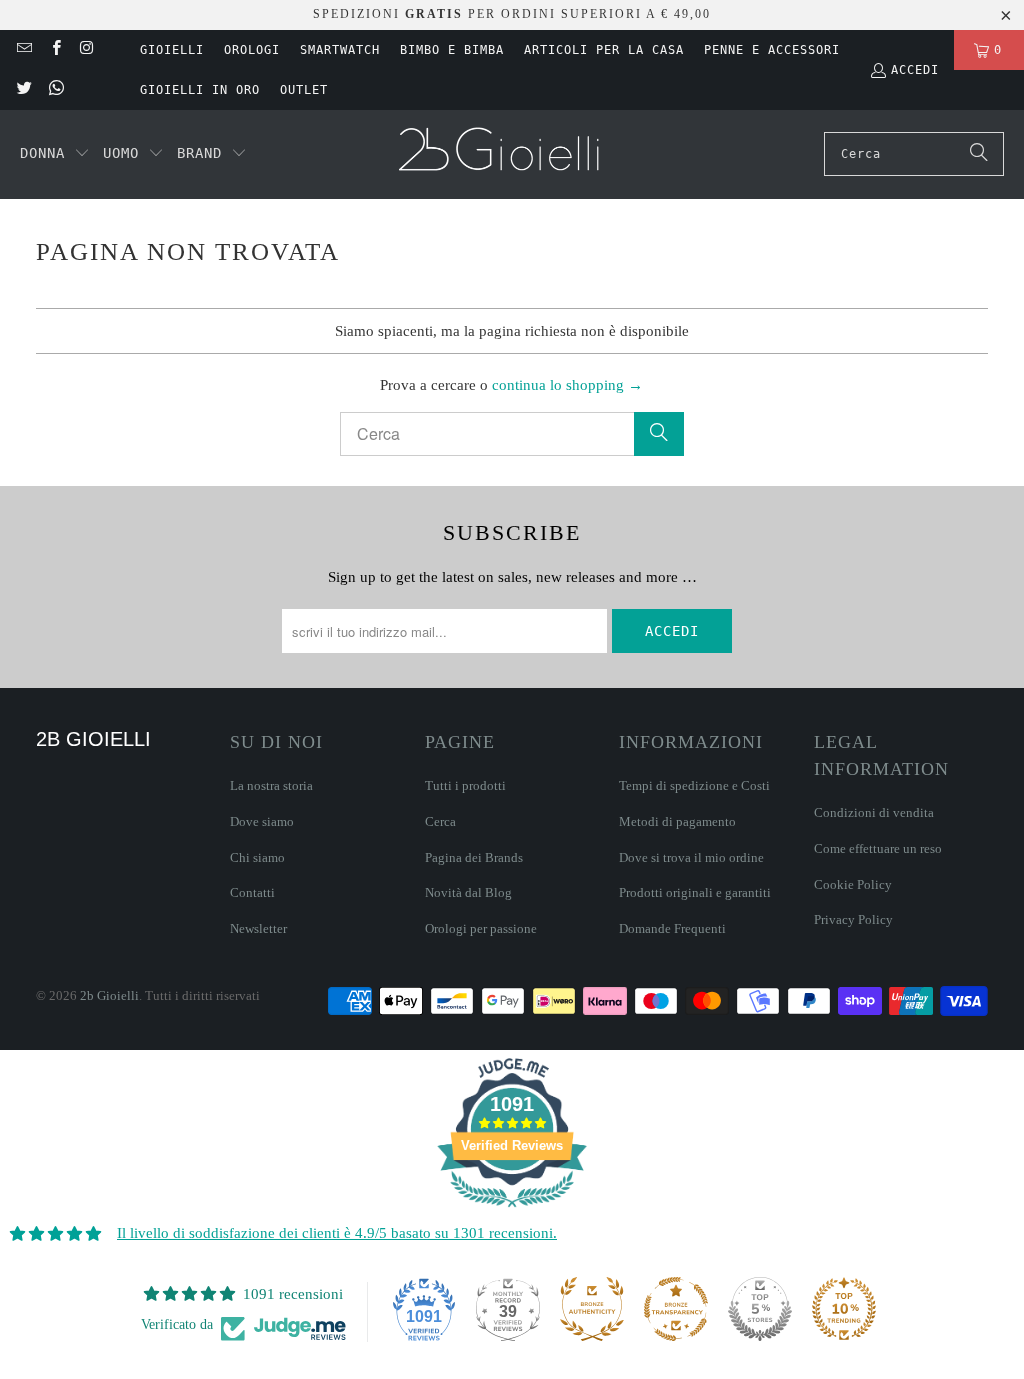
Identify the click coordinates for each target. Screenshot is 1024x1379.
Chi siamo (257, 857)
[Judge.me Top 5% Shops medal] (760, 1309)
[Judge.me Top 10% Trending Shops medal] (844, 1309)
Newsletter (258, 928)
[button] (55, 154)
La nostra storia (271, 785)
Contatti (252, 892)
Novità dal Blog (468, 892)
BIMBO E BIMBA (452, 50)
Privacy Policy (853, 919)
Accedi (915, 70)
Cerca (440, 821)
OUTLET (304, 90)
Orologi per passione (481, 928)
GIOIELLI (172, 50)
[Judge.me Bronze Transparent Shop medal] (676, 1309)
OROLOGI (252, 50)
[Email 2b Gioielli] (23, 50)
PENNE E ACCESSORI (772, 50)
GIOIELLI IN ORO (200, 90)
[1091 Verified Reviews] (512, 1211)
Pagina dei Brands (474, 857)
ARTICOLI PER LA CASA (604, 50)
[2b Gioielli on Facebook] (54, 50)
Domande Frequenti (672, 928)
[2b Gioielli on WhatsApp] (54, 90)
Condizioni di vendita (874, 812)
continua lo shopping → (567, 385)
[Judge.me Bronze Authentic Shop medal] (592, 1309)
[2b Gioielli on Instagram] (86, 50)
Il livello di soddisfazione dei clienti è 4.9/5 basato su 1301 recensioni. (337, 1233)
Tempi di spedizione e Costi (694, 785)
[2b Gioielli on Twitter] (23, 90)
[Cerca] (979, 154)
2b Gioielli (109, 995)
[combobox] (914, 154)
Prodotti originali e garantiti (695, 892)
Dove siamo (262, 821)
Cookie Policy (853, 884)
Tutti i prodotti (465, 785)
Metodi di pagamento (677, 821)
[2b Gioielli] (501, 154)
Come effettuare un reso (878, 848)
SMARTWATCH (340, 50)
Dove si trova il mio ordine (691, 857)
